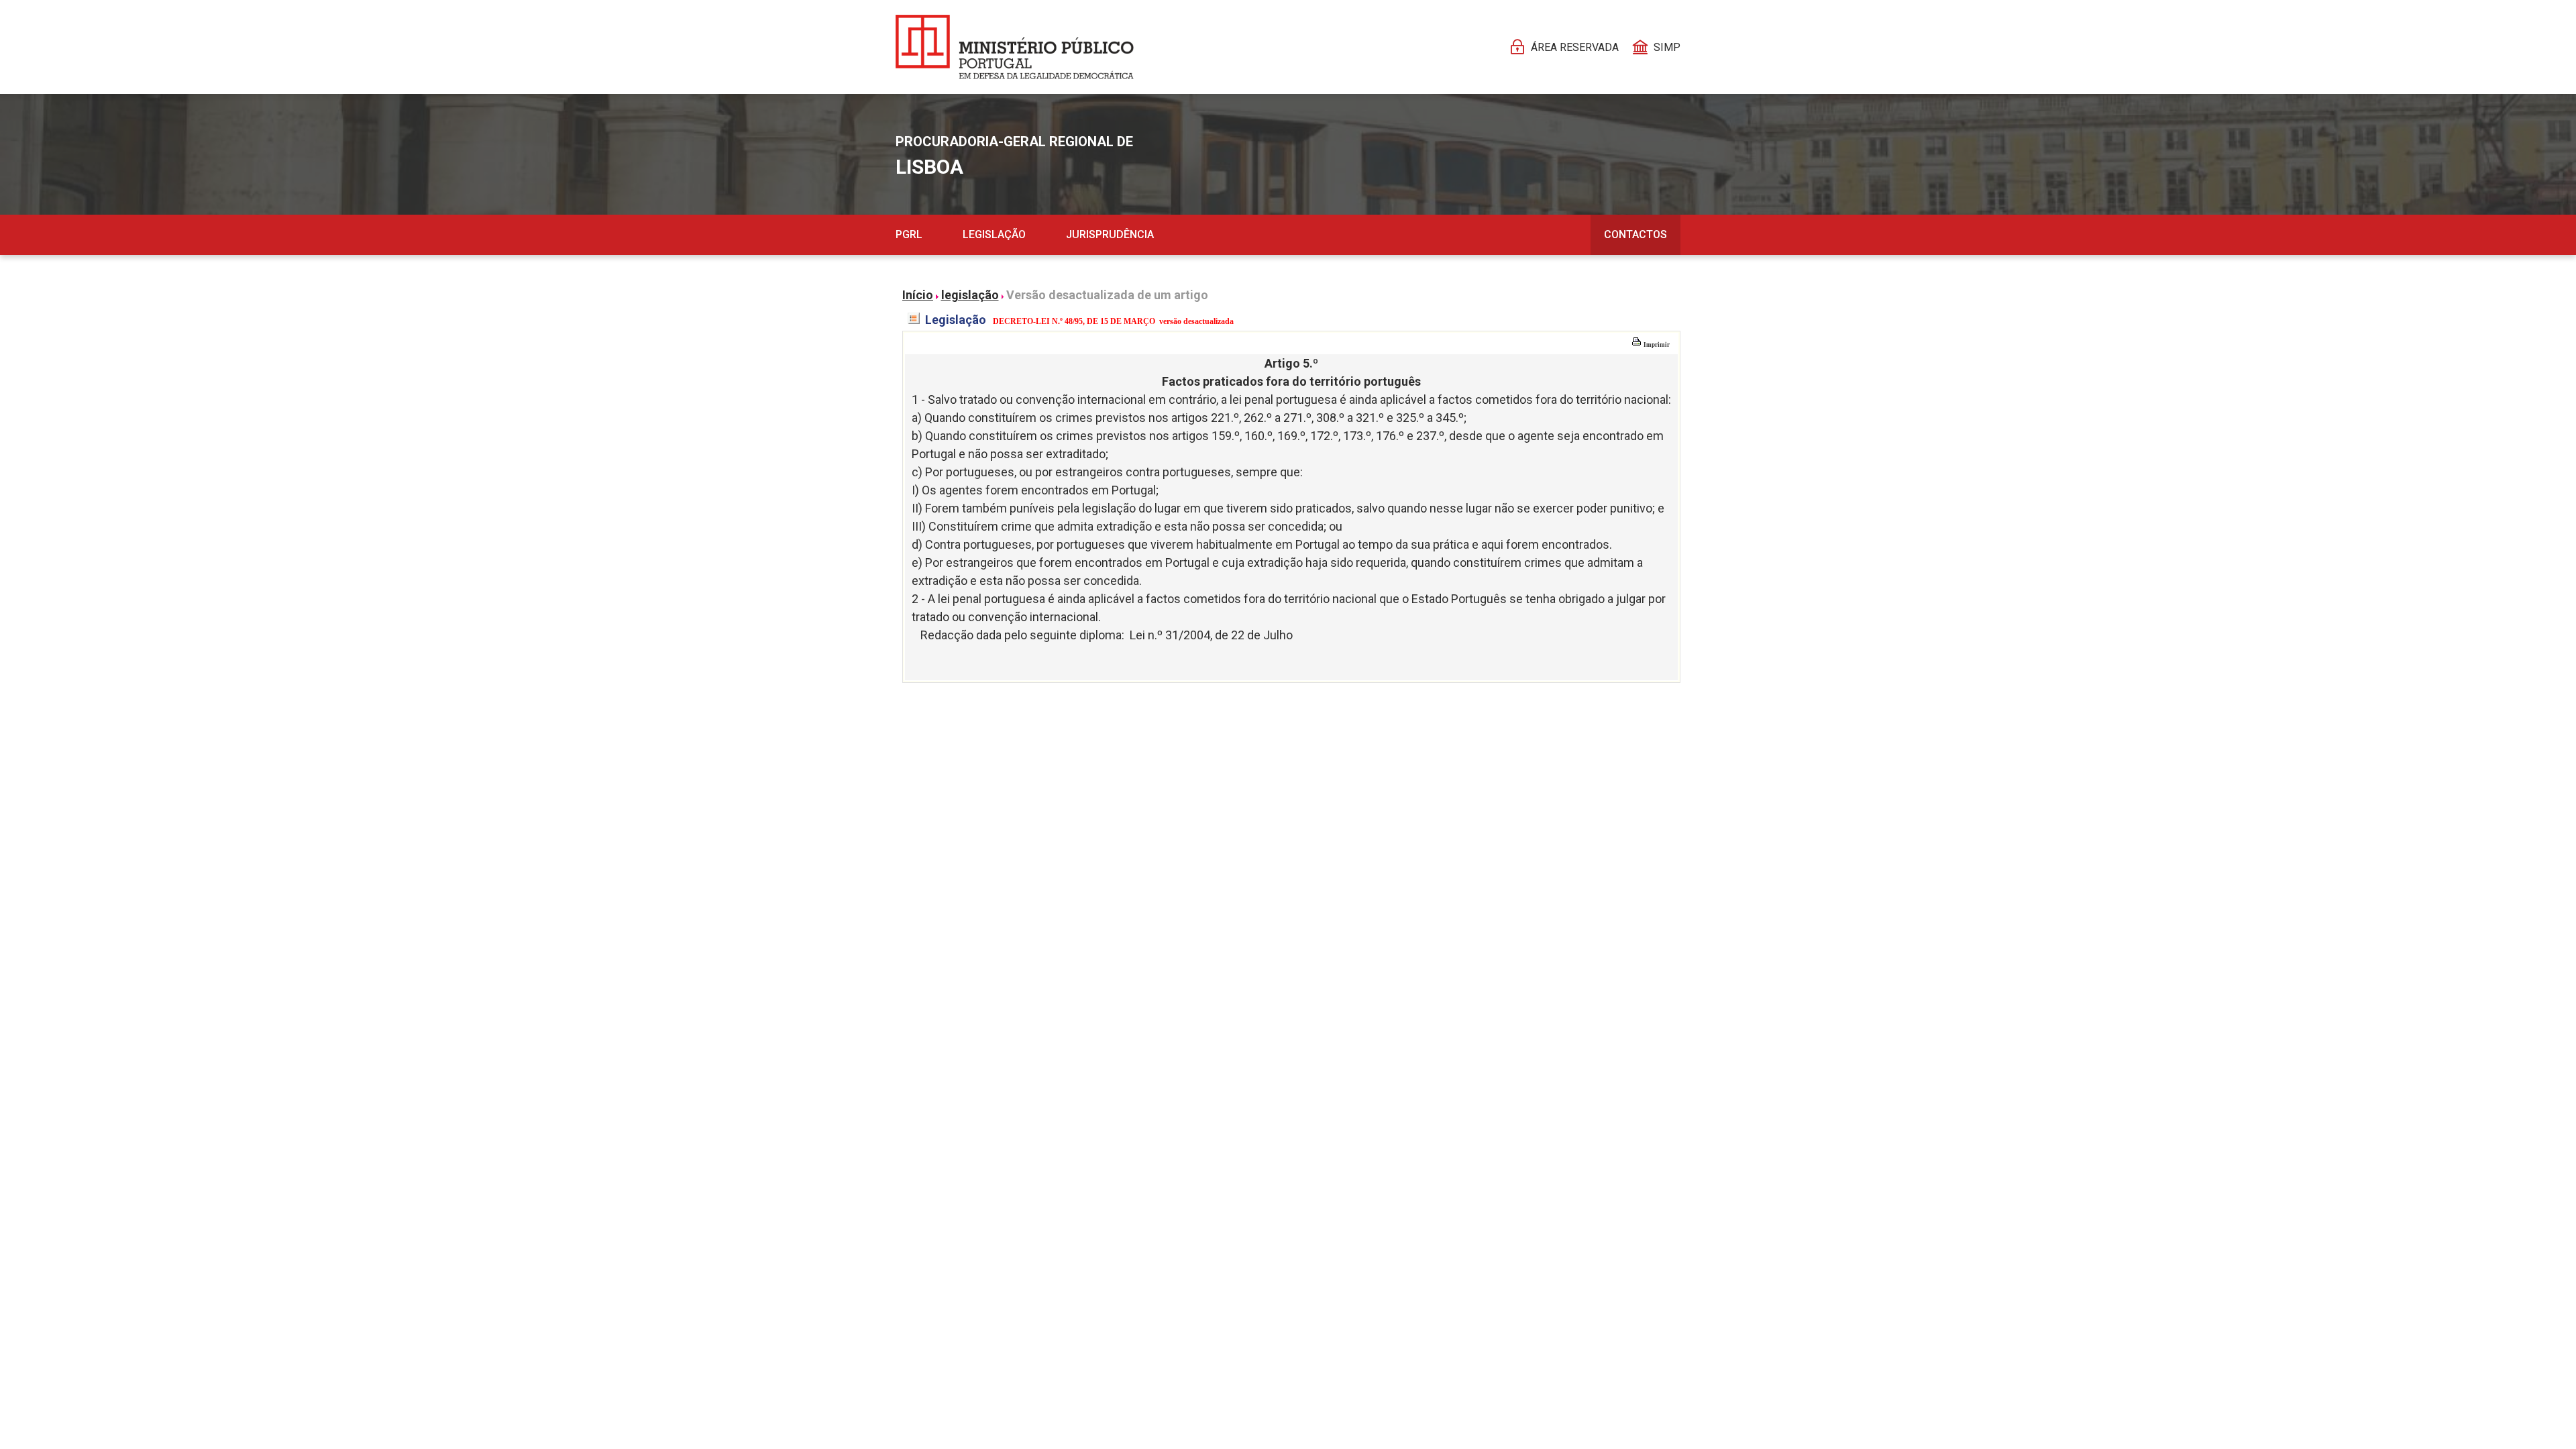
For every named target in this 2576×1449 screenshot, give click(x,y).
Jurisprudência (1110, 234)
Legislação (994, 234)
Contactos (1635, 234)
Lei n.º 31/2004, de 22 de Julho (1211, 635)
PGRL (909, 234)
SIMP (1667, 47)
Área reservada (1575, 47)
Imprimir (1656, 345)
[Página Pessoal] (1015, 47)
